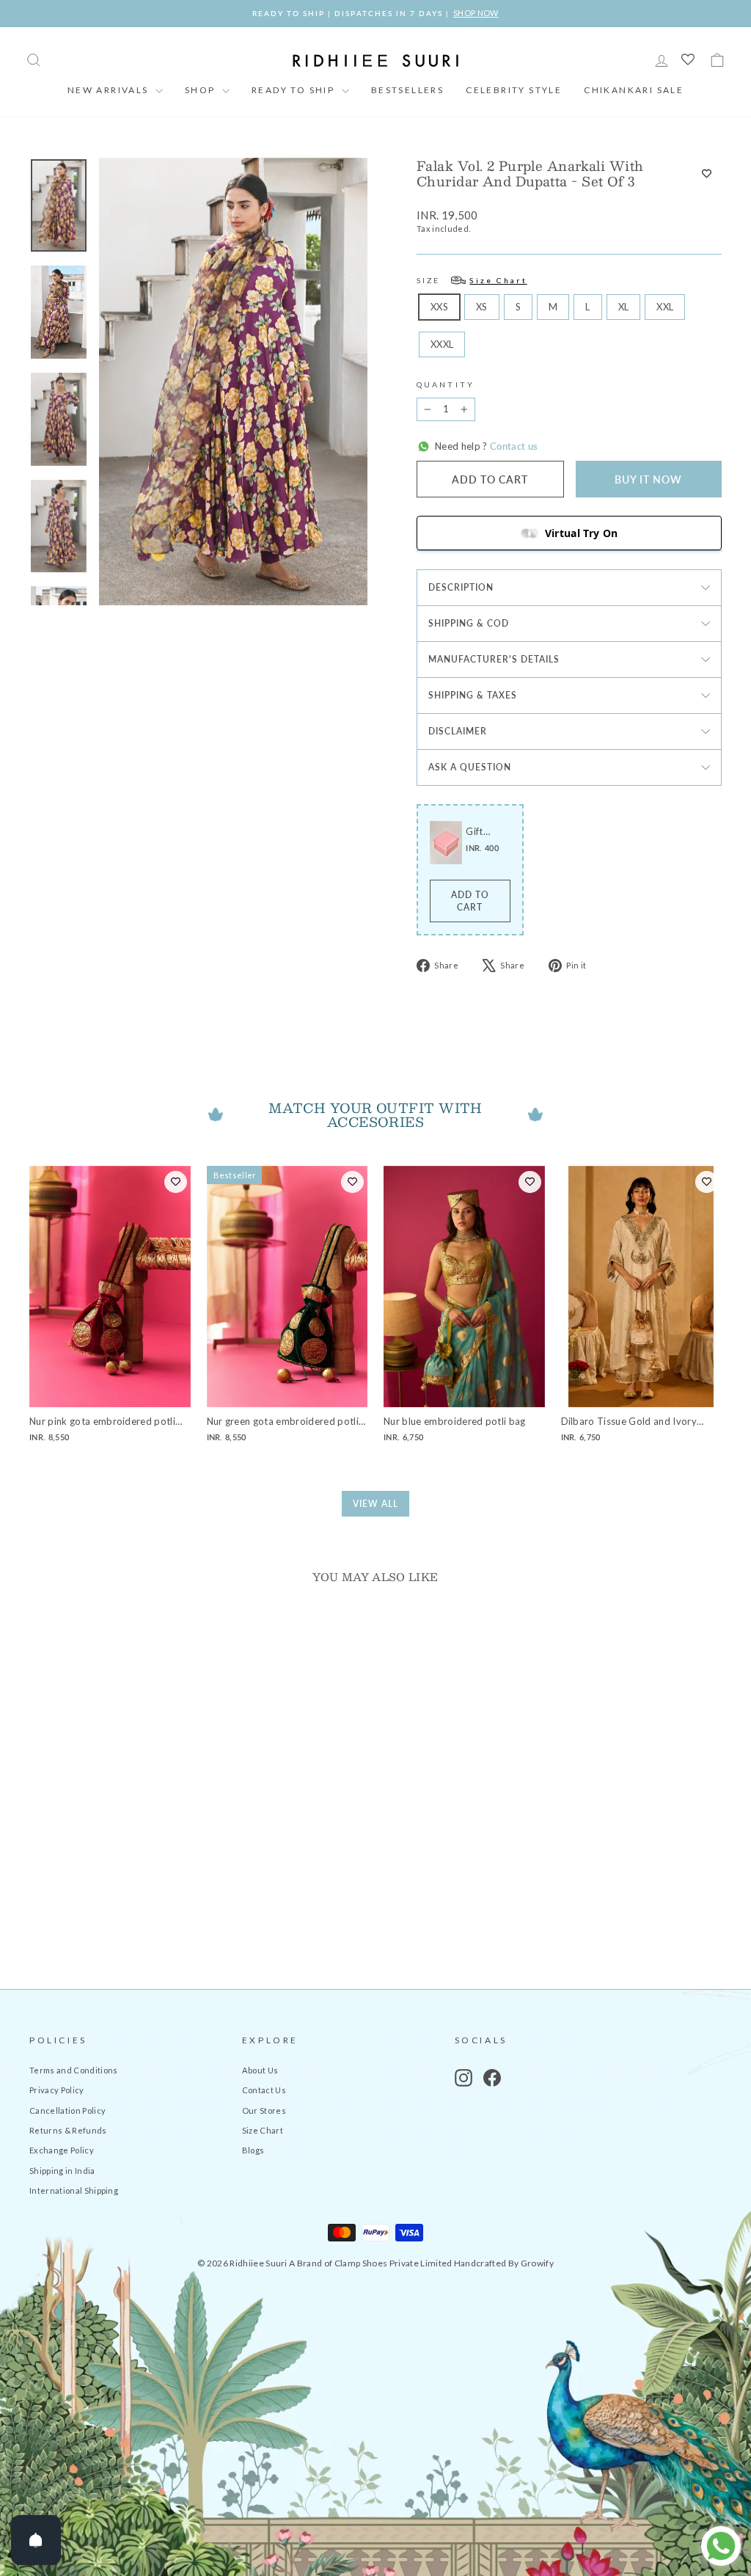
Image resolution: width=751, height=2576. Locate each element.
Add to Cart (470, 901)
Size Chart (263, 2130)
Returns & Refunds (68, 2130)
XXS (439, 307)
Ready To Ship (295, 90)
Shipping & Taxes (473, 695)
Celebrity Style (514, 90)
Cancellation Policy (67, 2110)
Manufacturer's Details (494, 659)
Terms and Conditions (74, 2070)
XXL (665, 307)
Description (461, 587)
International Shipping (74, 2190)
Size (472, 280)
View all (375, 1504)
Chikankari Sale (634, 90)
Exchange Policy (62, 2150)
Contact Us (264, 2090)
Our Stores (264, 2110)
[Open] (36, 2540)
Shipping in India (62, 2171)
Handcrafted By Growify (504, 2263)
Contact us (513, 446)
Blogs (253, 2150)
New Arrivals (110, 90)
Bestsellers (407, 90)
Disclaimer (458, 731)
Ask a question (470, 767)
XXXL (442, 344)
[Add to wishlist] (707, 174)
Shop (202, 90)
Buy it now (648, 479)
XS (482, 307)
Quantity (446, 384)
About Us (260, 2070)
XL (624, 307)
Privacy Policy (57, 2090)
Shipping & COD (469, 623)
